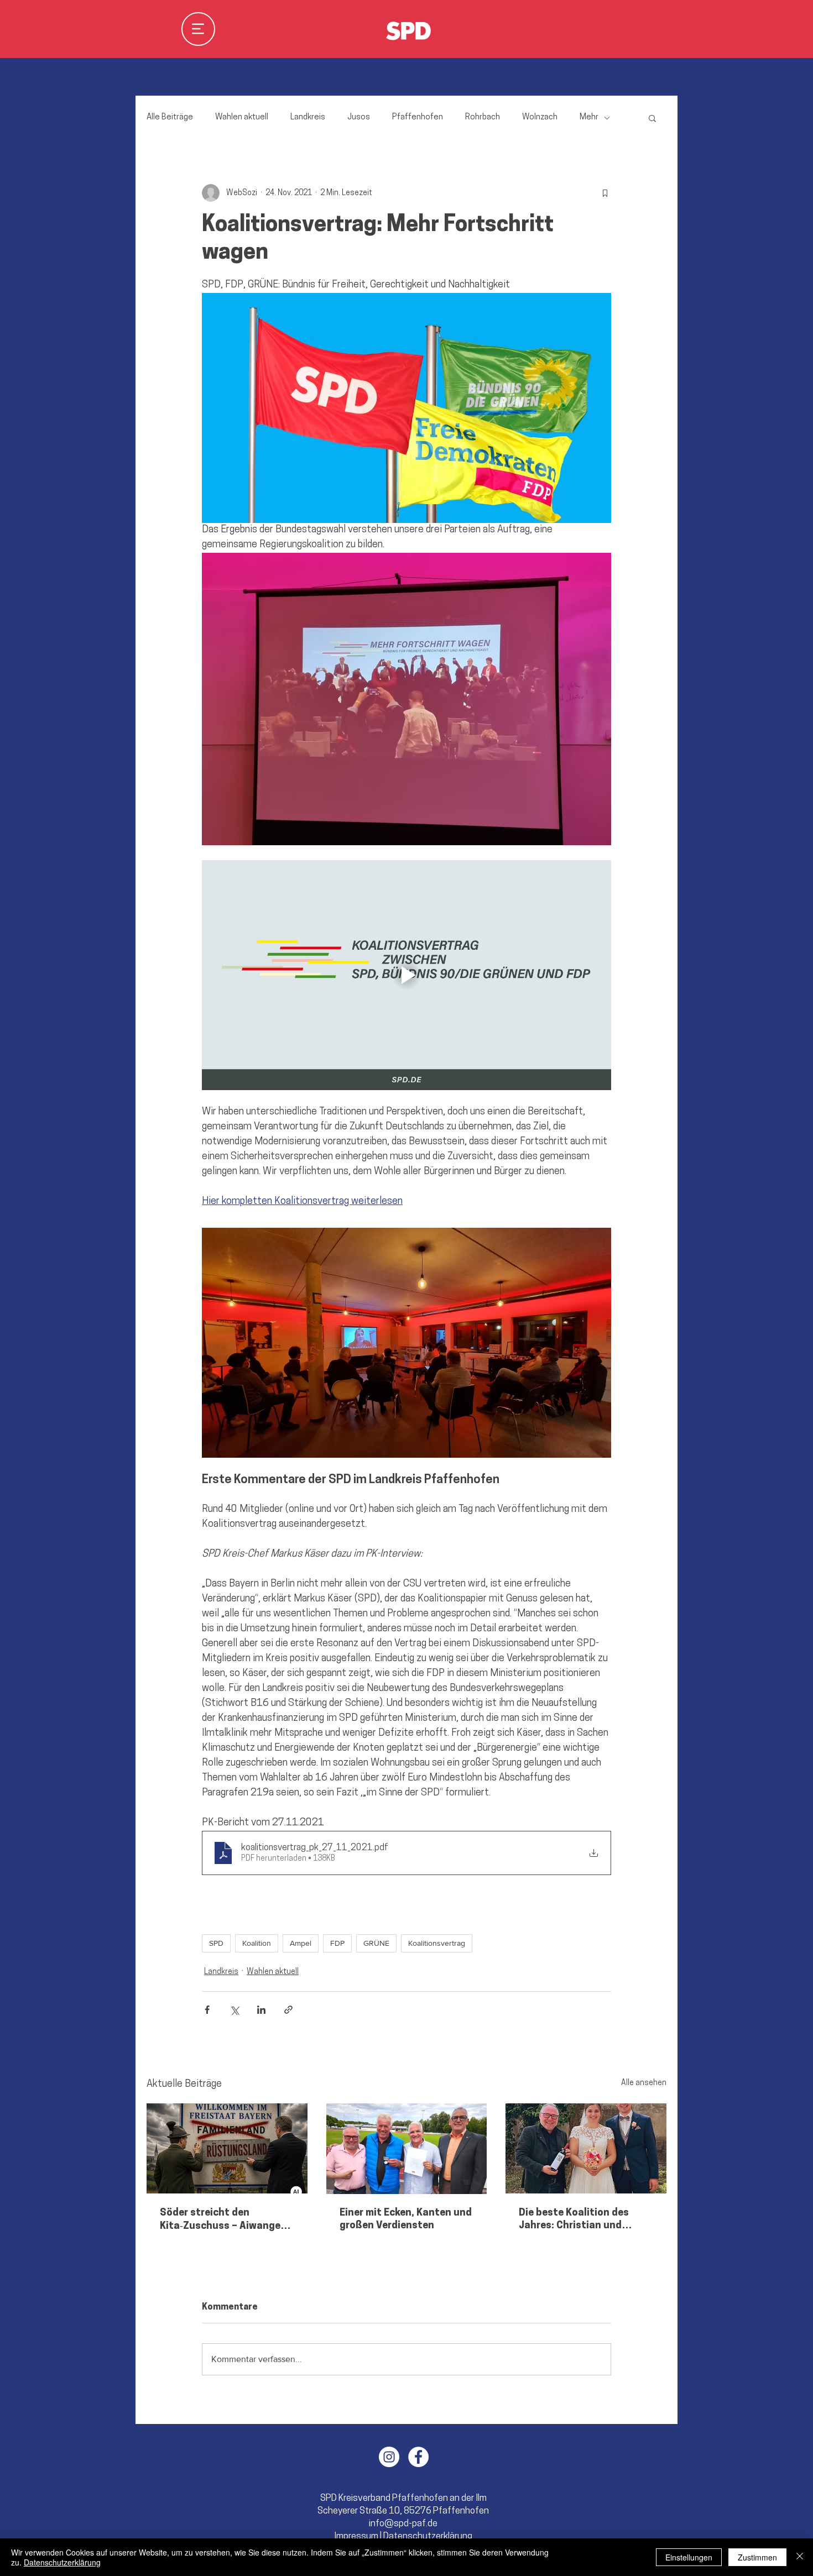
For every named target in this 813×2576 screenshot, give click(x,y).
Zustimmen (757, 2557)
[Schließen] (800, 2557)
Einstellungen (689, 2557)
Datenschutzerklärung (62, 2562)
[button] (406, 1126)
